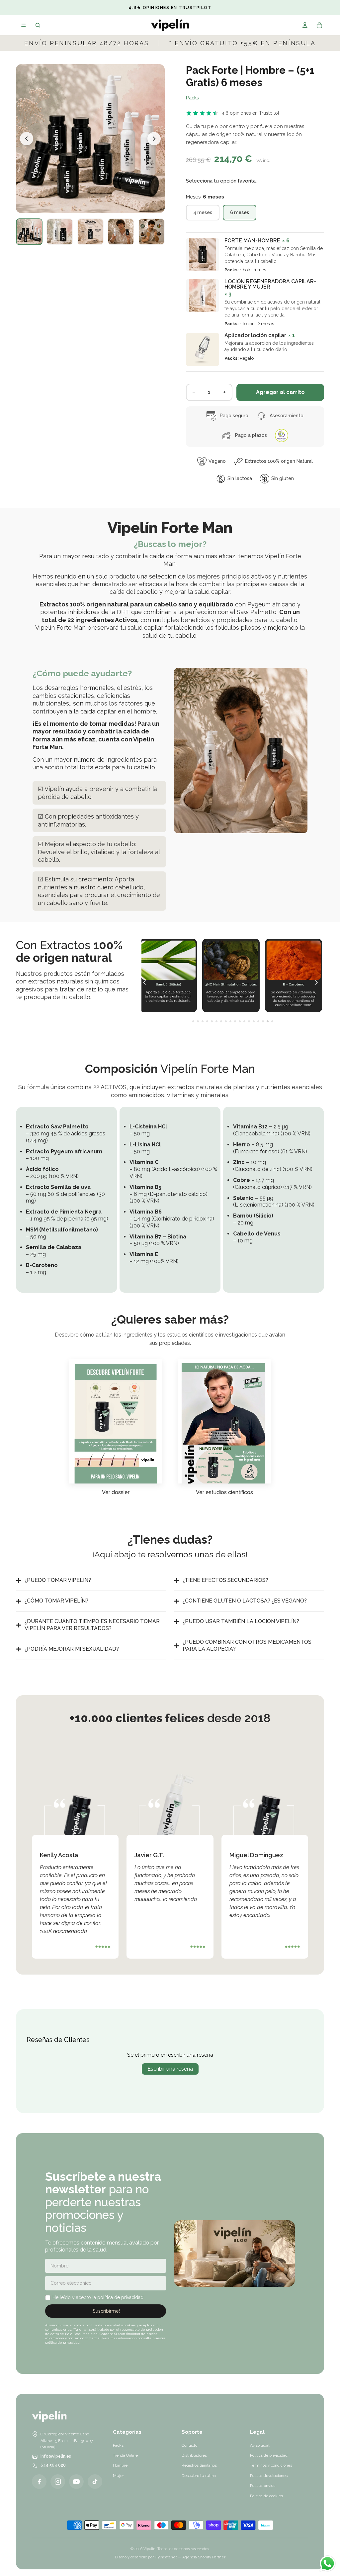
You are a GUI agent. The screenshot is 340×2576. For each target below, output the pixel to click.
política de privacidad (120, 2297)
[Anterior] (27, 139)
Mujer (118, 2476)
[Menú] (24, 25)
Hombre (120, 2465)
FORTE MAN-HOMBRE (252, 241)
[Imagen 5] (151, 232)
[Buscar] (38, 25)
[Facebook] (39, 2482)
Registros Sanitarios (199, 2465)
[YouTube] (76, 2482)
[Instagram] (58, 2482)
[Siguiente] (154, 139)
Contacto (189, 2445)
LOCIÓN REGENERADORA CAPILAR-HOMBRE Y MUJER (270, 284)
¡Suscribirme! (106, 2311)
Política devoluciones (269, 2476)
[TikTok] (95, 2482)
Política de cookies (266, 2496)
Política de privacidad (269, 2455)
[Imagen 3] (90, 232)
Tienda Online (125, 2455)
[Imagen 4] (121, 232)
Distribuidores (194, 2455)
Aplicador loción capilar (255, 335)
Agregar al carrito (280, 392)
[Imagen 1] (29, 232)
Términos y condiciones (271, 2465)
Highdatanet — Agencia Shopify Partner (190, 2557)
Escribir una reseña (170, 2069)
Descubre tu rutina (199, 2476)
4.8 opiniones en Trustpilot (251, 113)
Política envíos (263, 2486)
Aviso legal (260, 2445)
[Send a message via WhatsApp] (328, 2564)
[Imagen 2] (60, 232)
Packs (192, 98)
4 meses (203, 212)
